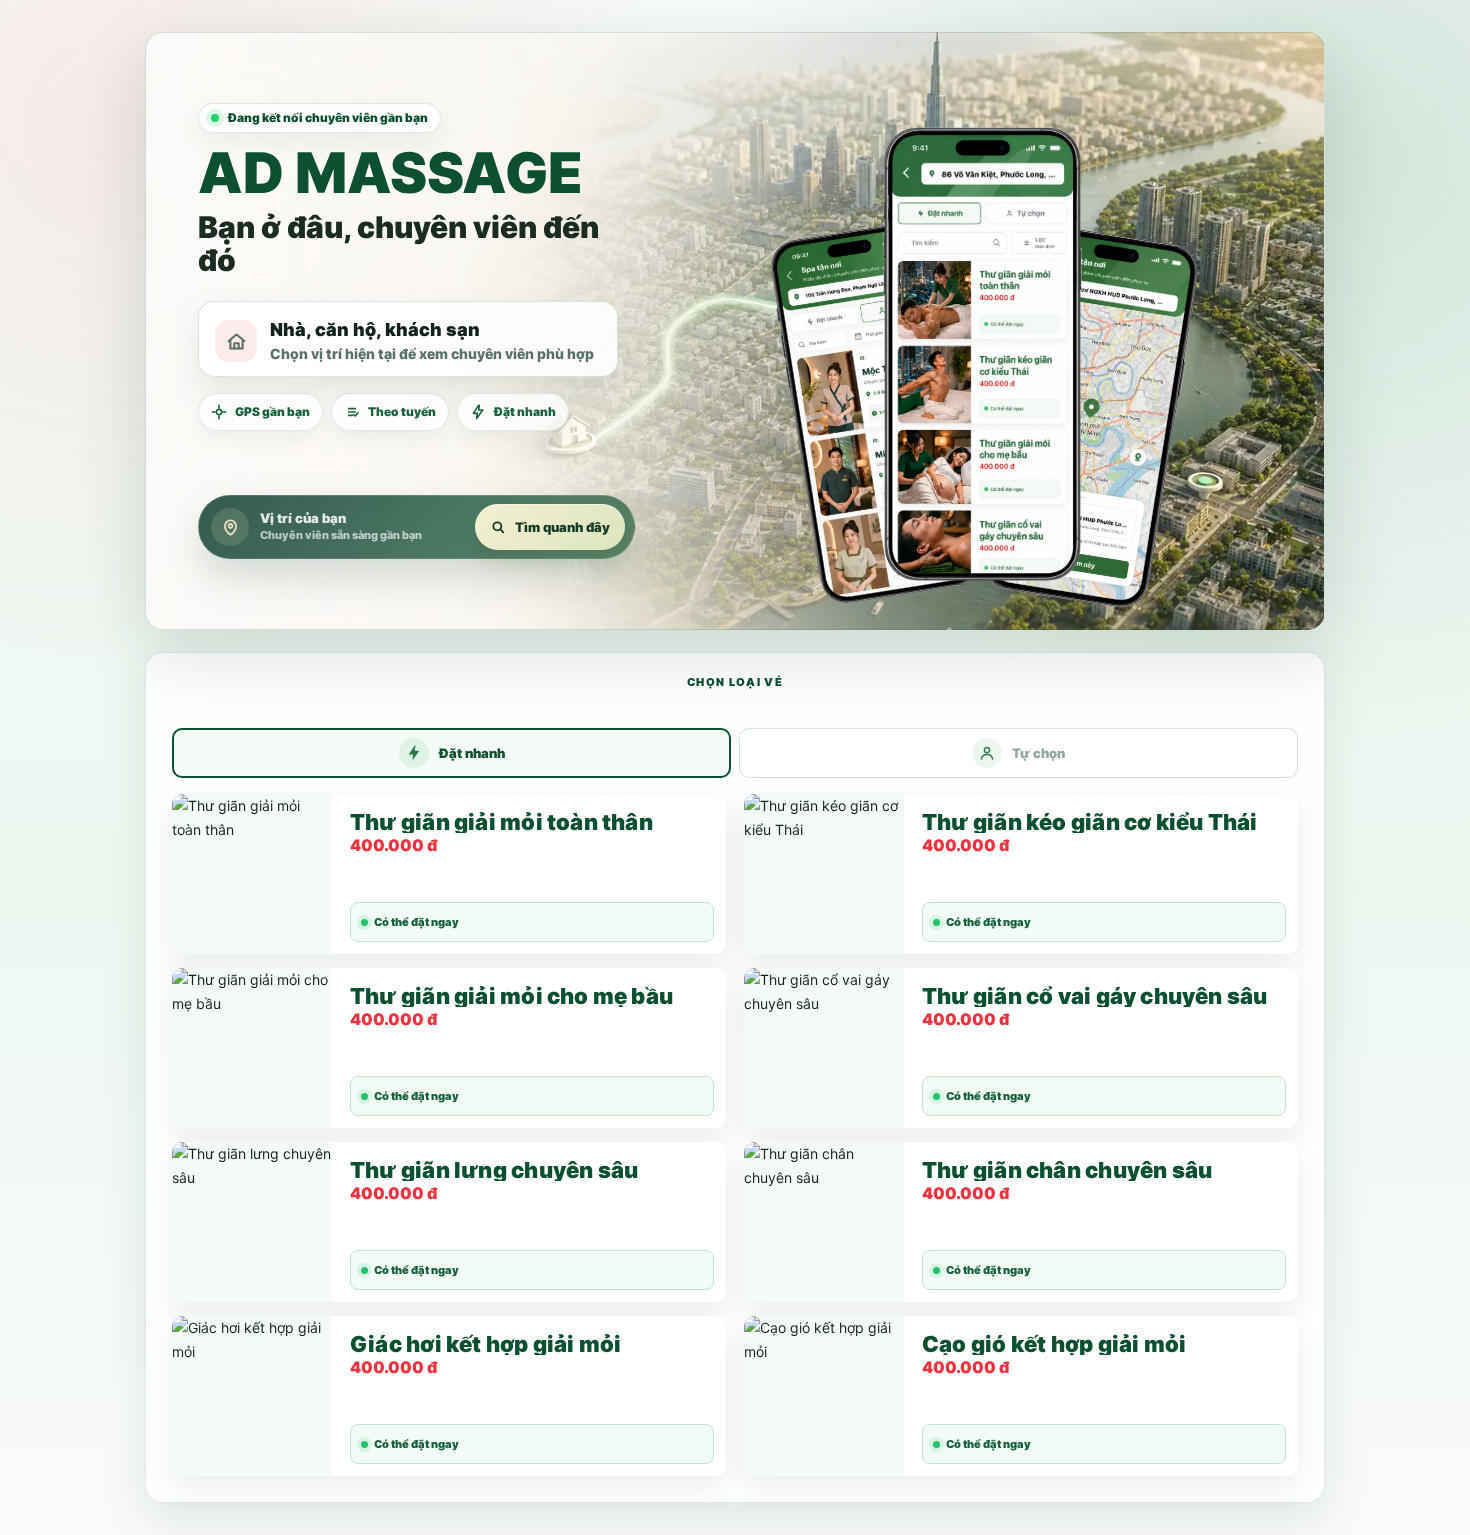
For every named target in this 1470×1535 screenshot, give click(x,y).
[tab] (451, 753)
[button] (982, 331)
